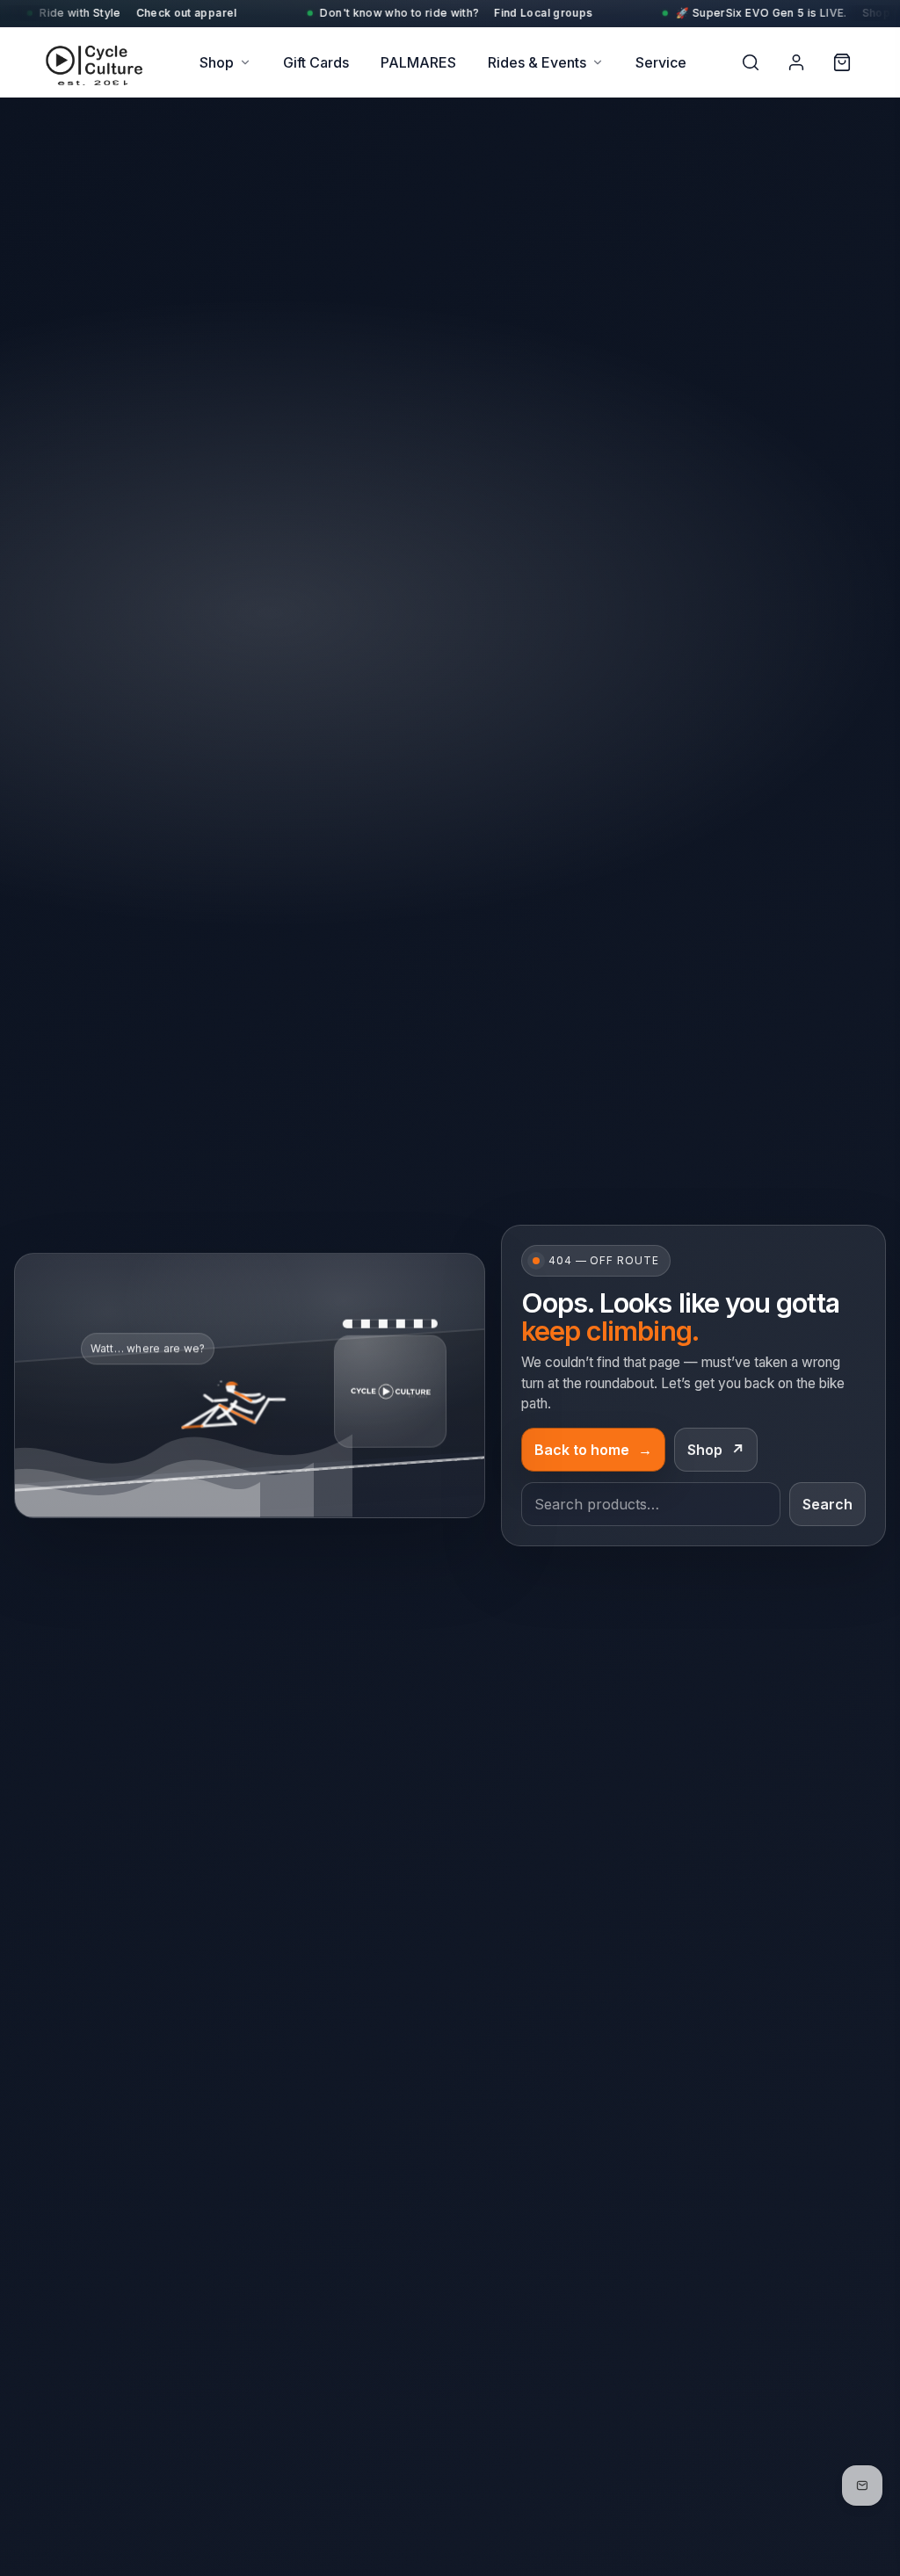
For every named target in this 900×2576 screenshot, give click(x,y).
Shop (217, 62)
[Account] (796, 62)
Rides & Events (537, 62)
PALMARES (418, 62)
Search (827, 1504)
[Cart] (842, 62)
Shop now (708, 13)
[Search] (751, 62)
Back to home (593, 1450)
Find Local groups (362, 13)
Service (661, 62)
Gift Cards (316, 62)
